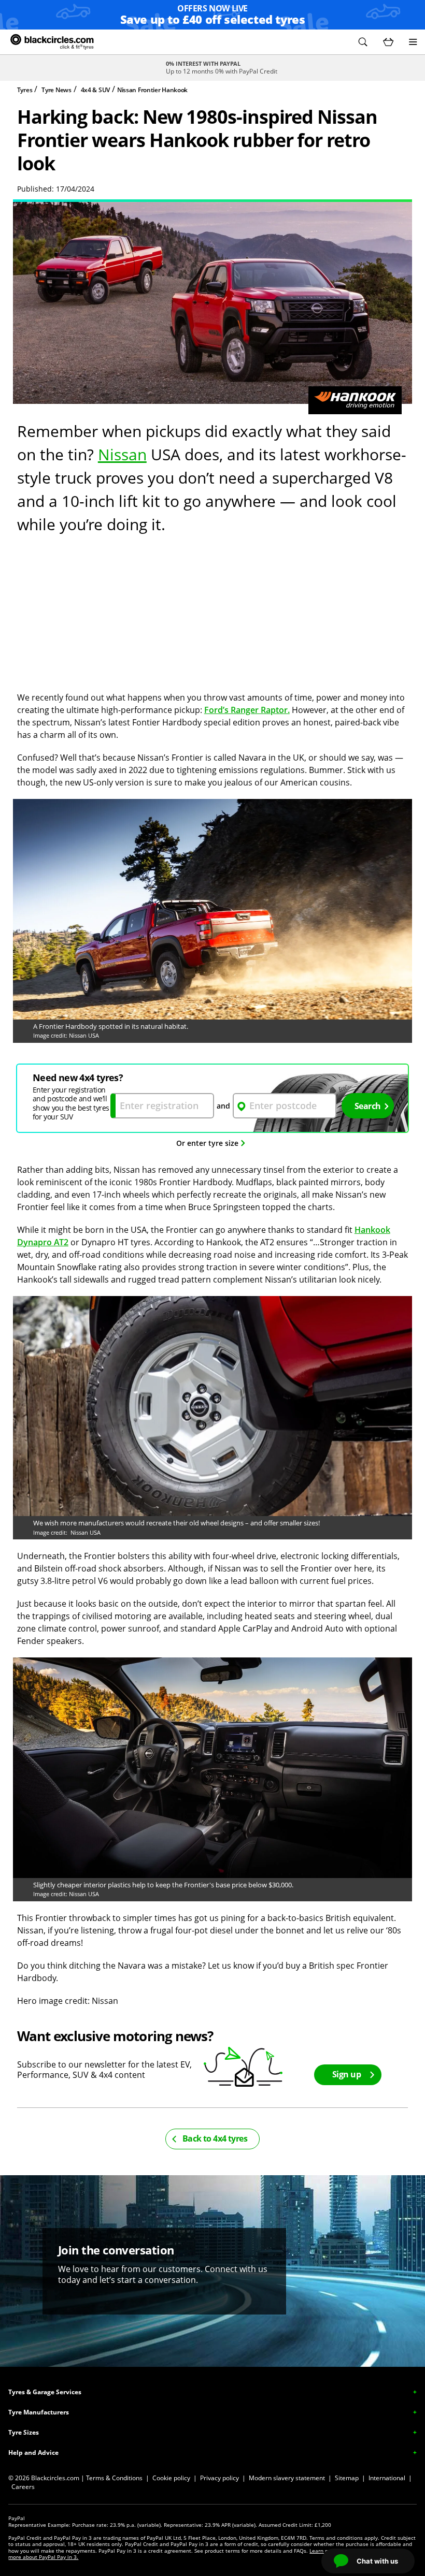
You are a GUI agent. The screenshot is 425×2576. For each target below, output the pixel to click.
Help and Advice (33, 2453)
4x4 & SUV (95, 90)
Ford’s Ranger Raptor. (247, 710)
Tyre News (56, 90)
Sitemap (347, 2478)
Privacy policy (219, 2478)
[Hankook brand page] (355, 400)
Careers (23, 2487)
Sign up (346, 2074)
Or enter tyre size (207, 1143)
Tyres (25, 90)
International (387, 2478)
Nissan (122, 454)
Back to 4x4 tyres (215, 2138)
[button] (363, 42)
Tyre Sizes (24, 2432)
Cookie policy (171, 2478)
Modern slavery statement (287, 2478)
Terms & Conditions (114, 2478)
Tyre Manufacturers (39, 2412)
